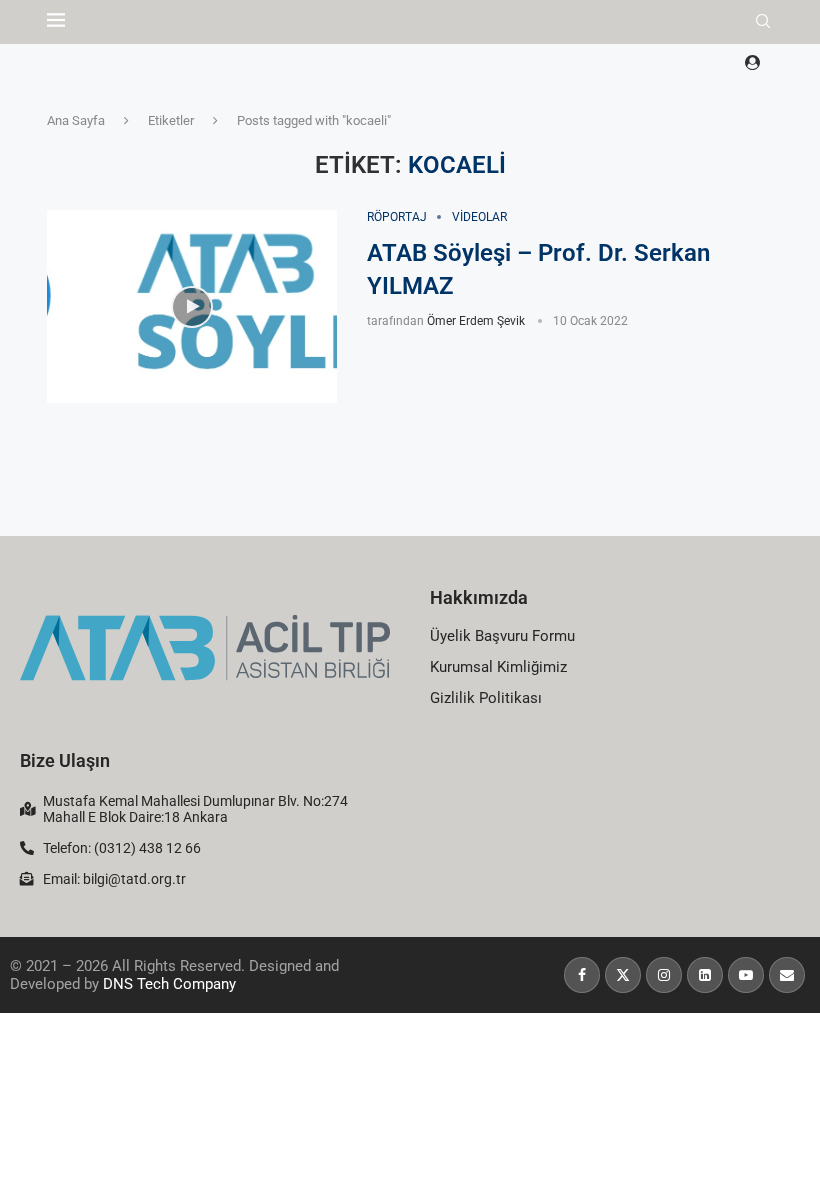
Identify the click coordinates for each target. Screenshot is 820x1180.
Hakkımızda (479, 597)
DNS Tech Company (169, 984)
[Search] (763, 22)
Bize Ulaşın (65, 760)
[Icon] (192, 307)
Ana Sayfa (76, 120)
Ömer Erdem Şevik (476, 321)
